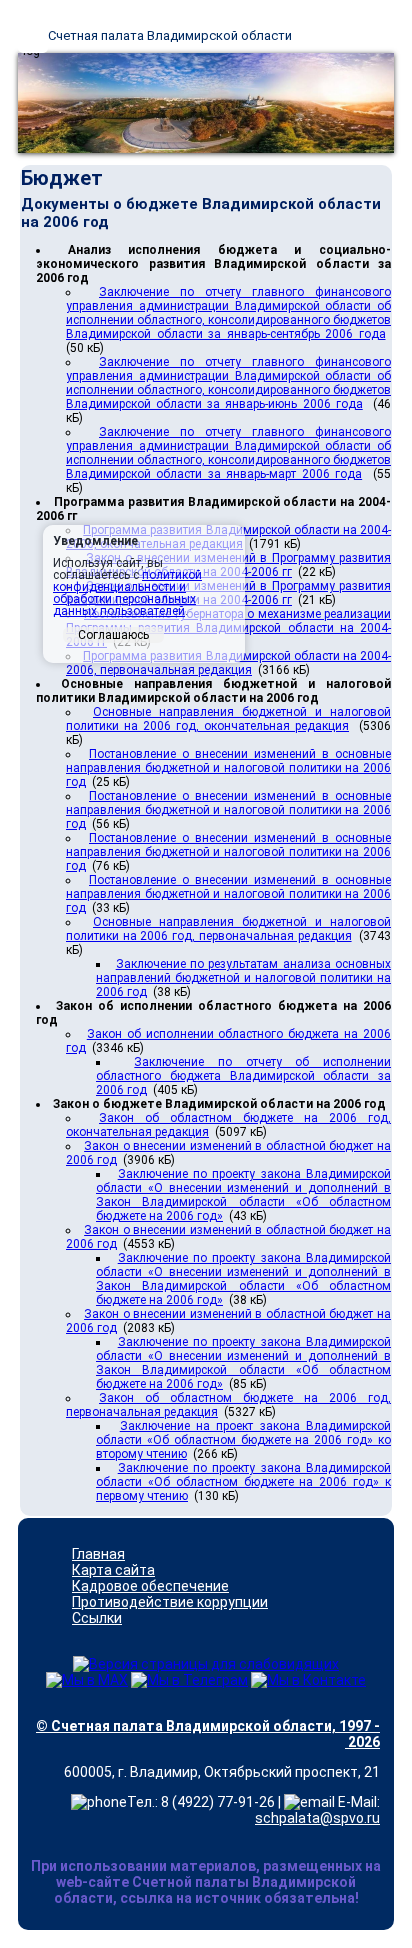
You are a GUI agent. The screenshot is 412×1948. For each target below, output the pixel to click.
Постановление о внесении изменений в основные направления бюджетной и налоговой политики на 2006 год (228, 768)
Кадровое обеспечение (150, 1586)
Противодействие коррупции (170, 1602)
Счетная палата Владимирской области (170, 35)
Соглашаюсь (113, 635)
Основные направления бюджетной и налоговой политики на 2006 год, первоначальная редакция (228, 929)
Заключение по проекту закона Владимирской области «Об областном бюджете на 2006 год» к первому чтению (243, 1482)
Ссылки (97, 1618)
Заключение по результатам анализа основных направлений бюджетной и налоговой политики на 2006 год (243, 978)
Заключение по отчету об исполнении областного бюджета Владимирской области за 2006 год (243, 1076)
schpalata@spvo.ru (317, 1818)
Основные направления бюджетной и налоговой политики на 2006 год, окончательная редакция (228, 719)
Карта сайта (113, 1570)
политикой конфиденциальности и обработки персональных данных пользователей (127, 593)
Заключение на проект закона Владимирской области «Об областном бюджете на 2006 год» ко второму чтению (243, 1440)
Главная (98, 1554)
